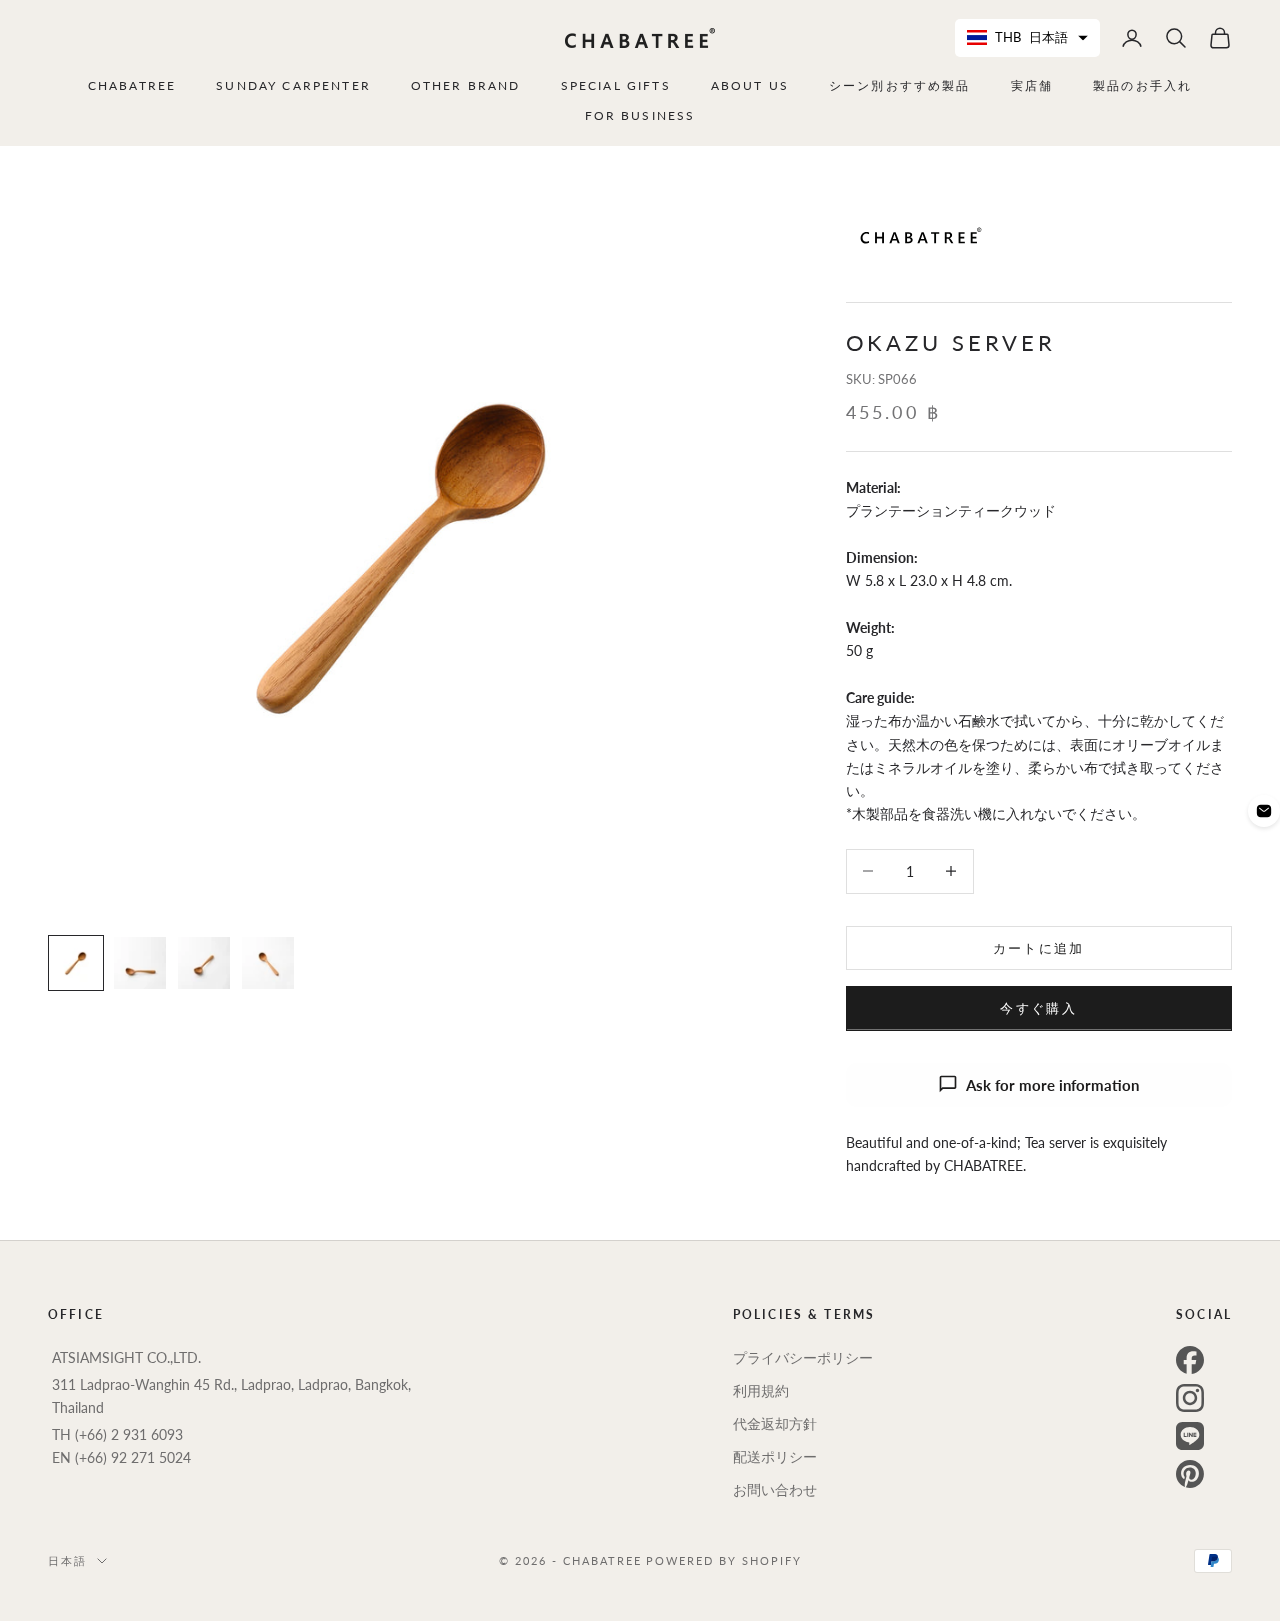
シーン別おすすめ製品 (900, 85)
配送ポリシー (775, 1456)
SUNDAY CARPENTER (293, 85)
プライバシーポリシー (803, 1357)
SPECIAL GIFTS (616, 85)
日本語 (67, 1560)
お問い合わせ (775, 1489)
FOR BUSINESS (640, 115)
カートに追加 (1039, 947)
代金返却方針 (775, 1423)
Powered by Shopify (724, 1560)
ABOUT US (750, 85)
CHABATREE (132, 85)
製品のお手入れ (1142, 85)
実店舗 (1032, 85)
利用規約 (761, 1390)
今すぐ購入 (1038, 1007)
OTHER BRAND (466, 85)
